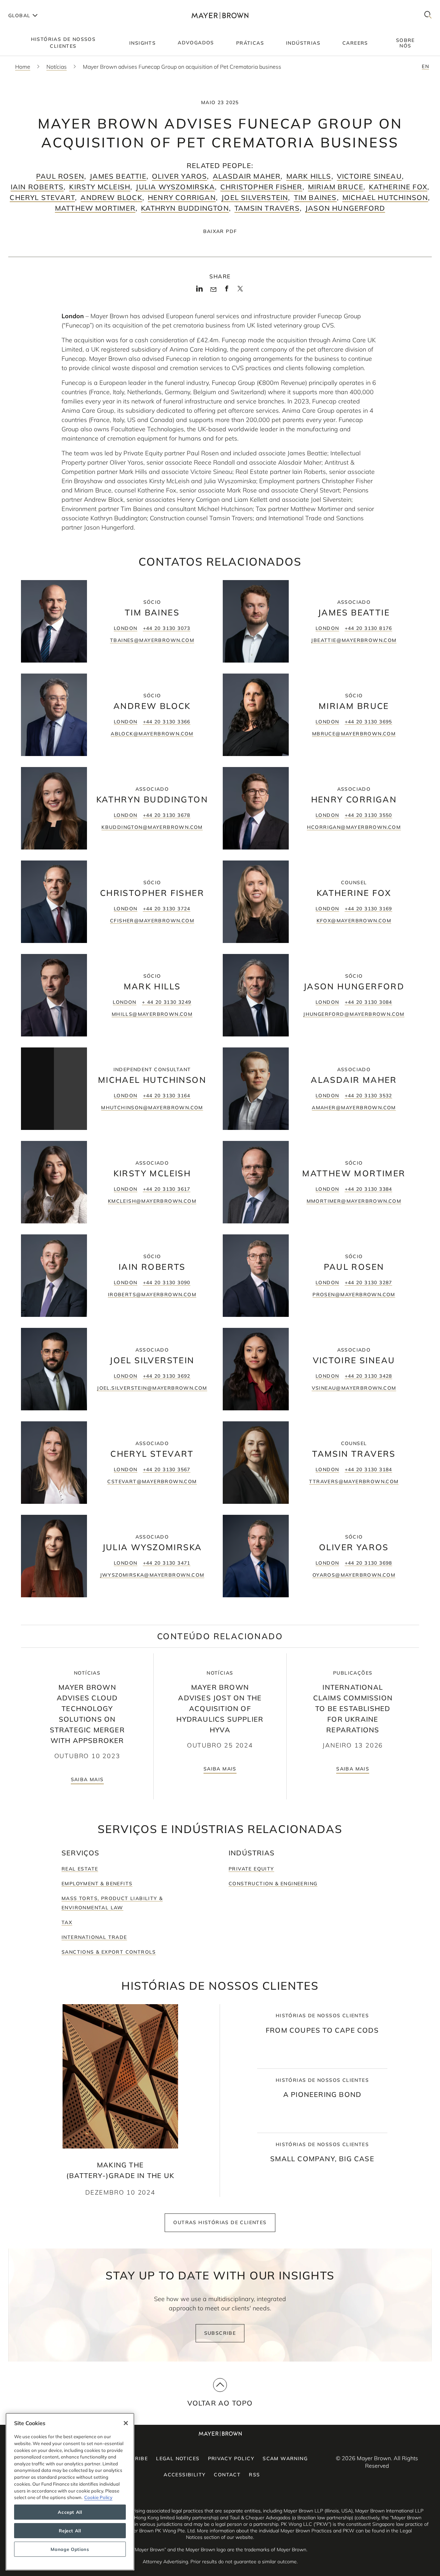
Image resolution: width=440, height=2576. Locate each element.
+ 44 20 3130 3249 (167, 1002)
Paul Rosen (60, 176)
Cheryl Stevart (42, 197)
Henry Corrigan (182, 197)
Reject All (70, 2531)
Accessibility (185, 2475)
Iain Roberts (37, 187)
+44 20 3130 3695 (368, 722)
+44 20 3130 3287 (368, 1283)
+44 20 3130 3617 (167, 1189)
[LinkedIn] (200, 291)
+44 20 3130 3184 (368, 1469)
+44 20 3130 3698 (368, 1563)
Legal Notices (178, 2458)
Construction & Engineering (273, 1884)
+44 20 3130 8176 (368, 628)
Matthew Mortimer (95, 208)
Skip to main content (34, 5)
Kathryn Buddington (185, 208)
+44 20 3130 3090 (167, 1283)
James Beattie (118, 176)
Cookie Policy (98, 2497)
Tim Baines (315, 197)
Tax (67, 1922)
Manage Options (70, 2549)
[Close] (126, 2423)
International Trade (94, 1937)
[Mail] (213, 290)
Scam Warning (285, 2458)
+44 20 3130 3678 (167, 815)
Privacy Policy (231, 2458)
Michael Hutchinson (385, 197)
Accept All (70, 2512)
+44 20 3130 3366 (167, 722)
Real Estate (80, 1869)
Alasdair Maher (247, 176)
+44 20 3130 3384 (368, 1189)
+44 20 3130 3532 (368, 1096)
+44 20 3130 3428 (368, 1376)
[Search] (428, 15)
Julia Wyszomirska (175, 187)
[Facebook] (227, 291)
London (125, 628)
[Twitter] (240, 291)
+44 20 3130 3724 (167, 909)
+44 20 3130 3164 (167, 1096)
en (425, 66)
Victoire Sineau (369, 176)
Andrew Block (111, 197)
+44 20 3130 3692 (167, 1376)
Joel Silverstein (255, 197)
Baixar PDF (220, 231)
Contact (227, 2475)
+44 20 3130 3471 (167, 1563)
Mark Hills (309, 176)
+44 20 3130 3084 (368, 1002)
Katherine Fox (398, 187)
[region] (70, 2492)
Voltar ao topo (220, 2403)
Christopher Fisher (261, 187)
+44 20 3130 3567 (167, 1469)
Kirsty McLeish (100, 187)
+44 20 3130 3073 (167, 628)
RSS (254, 2475)
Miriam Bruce (336, 187)
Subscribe (220, 2333)
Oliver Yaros (179, 176)
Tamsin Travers (267, 208)
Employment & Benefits (97, 1884)
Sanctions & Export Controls (109, 1952)
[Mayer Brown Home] (220, 15)
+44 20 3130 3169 (368, 909)
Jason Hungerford (345, 208)
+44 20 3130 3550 (368, 815)
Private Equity (251, 1869)
